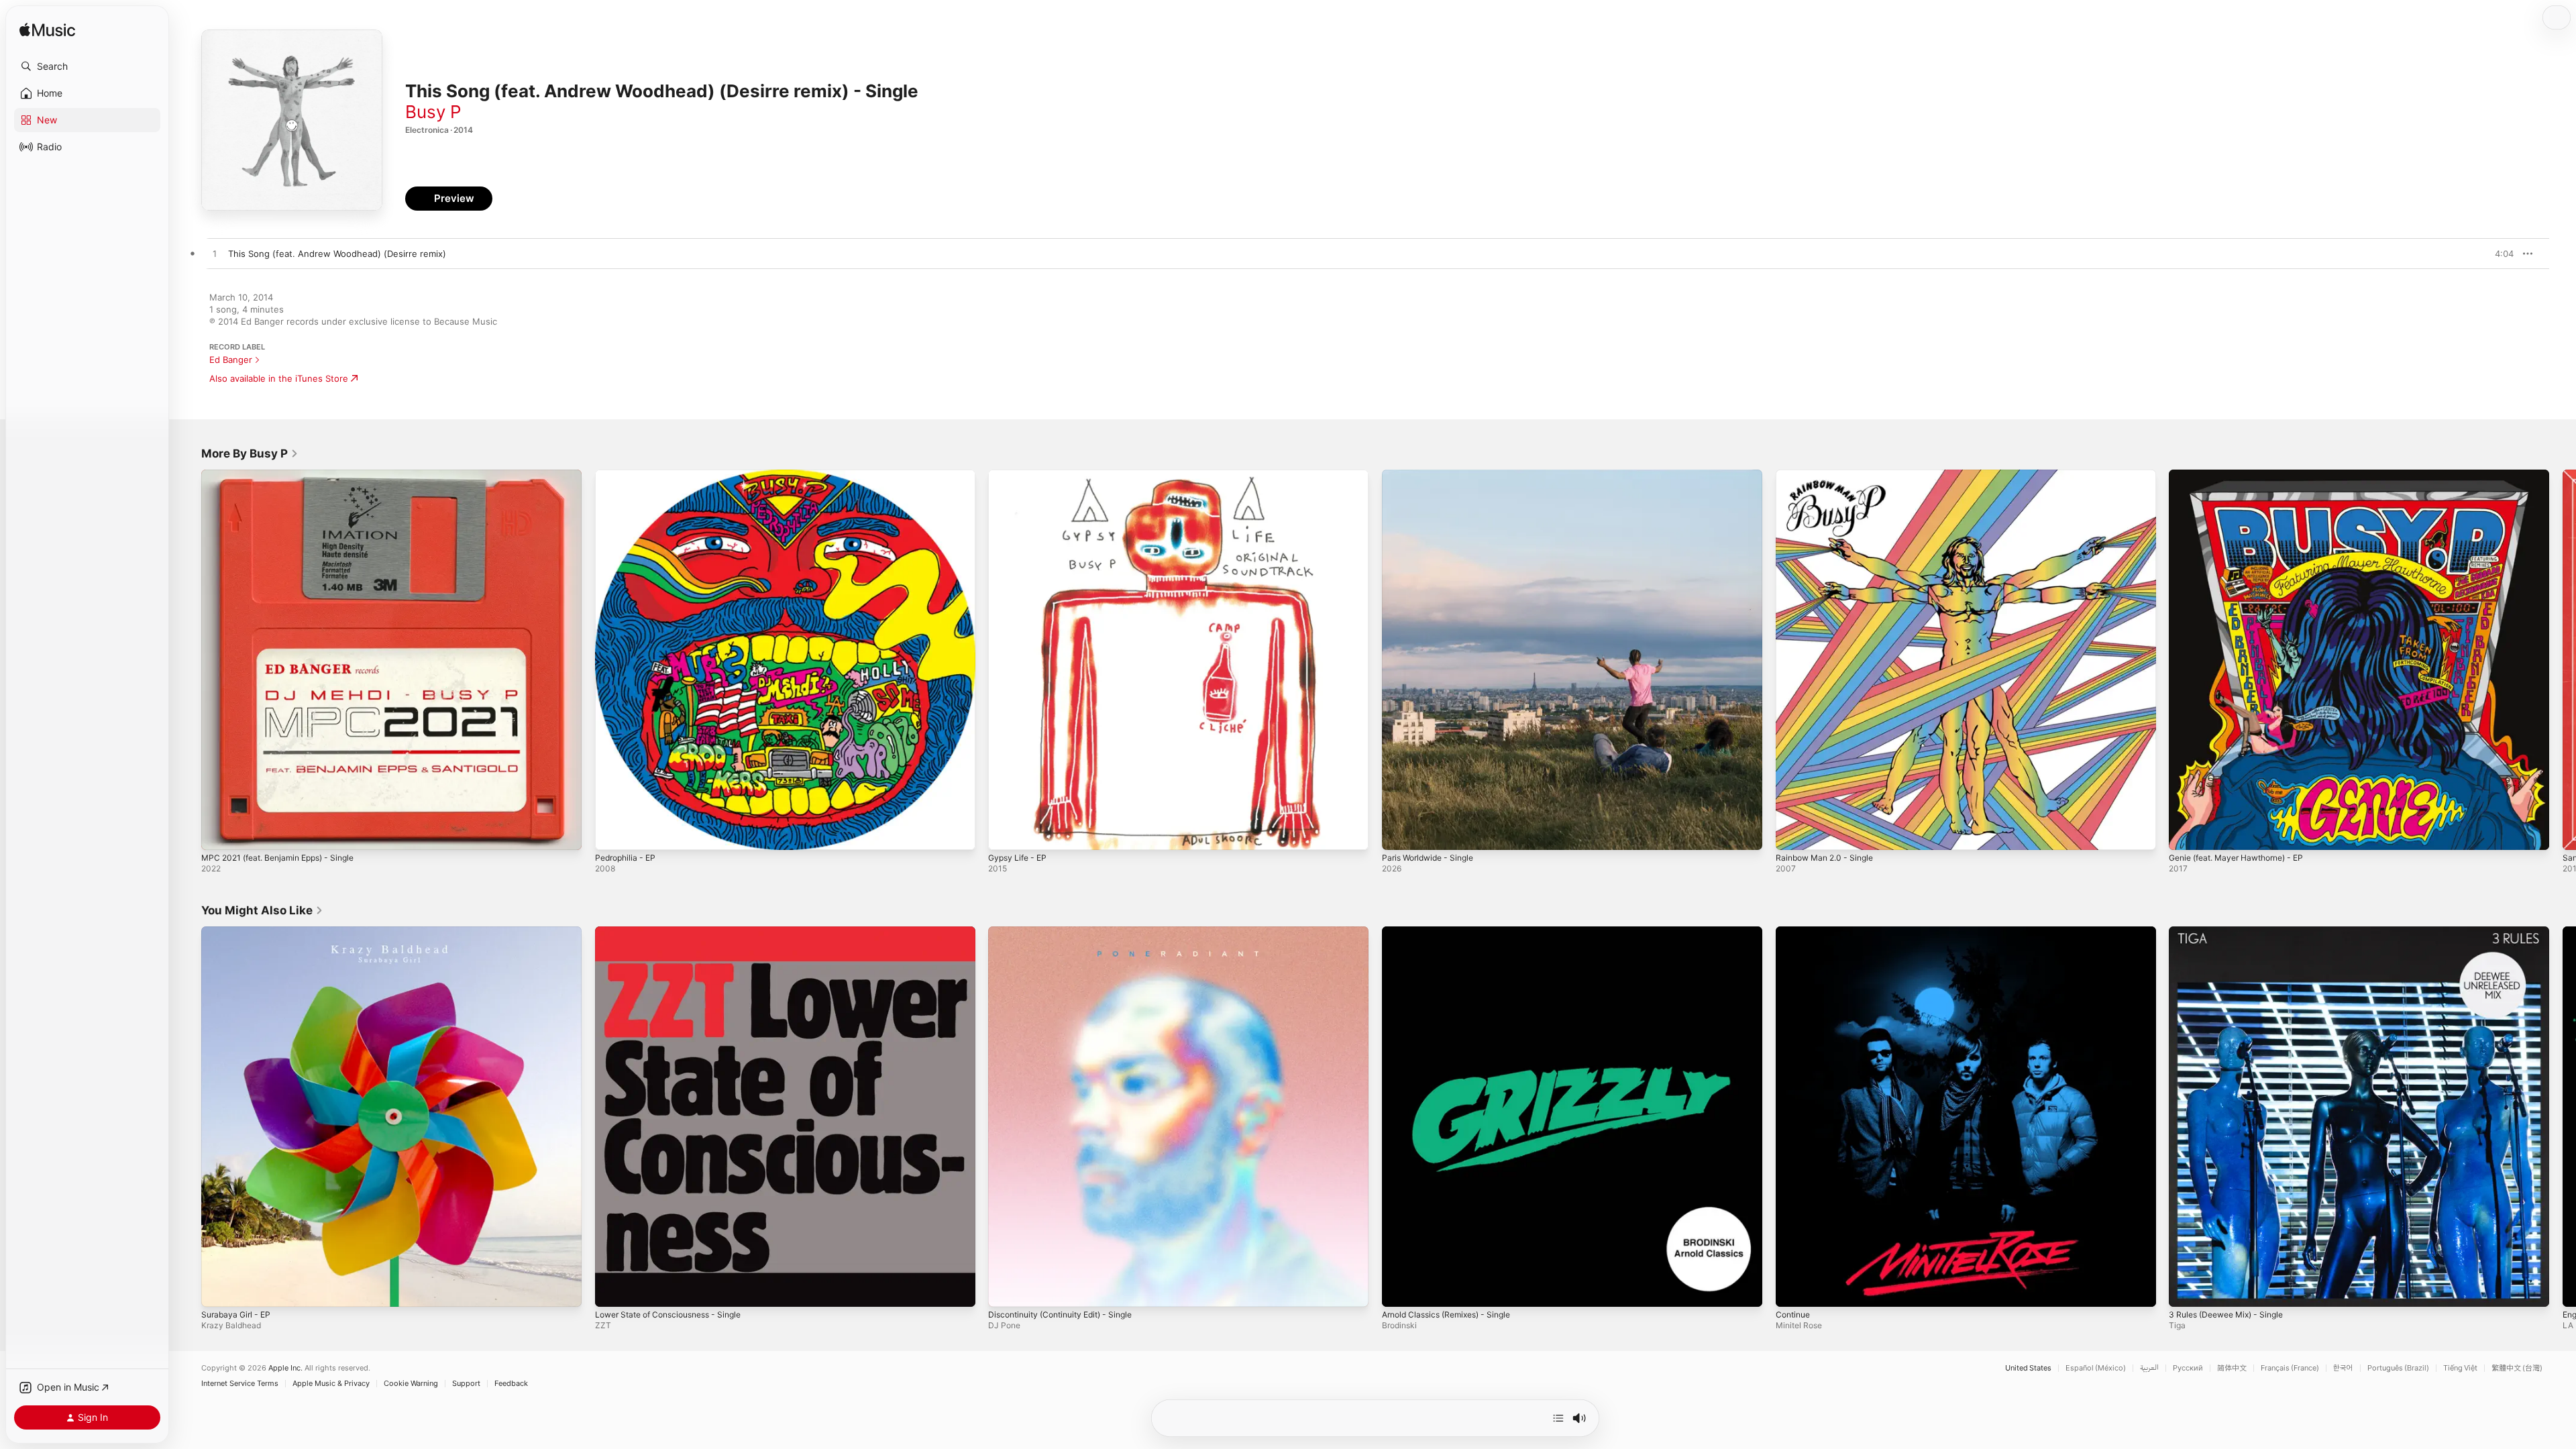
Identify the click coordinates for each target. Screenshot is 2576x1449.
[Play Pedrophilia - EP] (612, 833)
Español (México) (2096, 1368)
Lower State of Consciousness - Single (677, 932)
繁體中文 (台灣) (2517, 1368)
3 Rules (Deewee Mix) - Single (2233, 932)
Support (466, 1384)
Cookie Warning (411, 1384)
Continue (1795, 932)
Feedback (511, 1384)
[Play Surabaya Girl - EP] (218, 1289)
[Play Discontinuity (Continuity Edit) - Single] (1005, 1289)
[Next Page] (2563, 659)
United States (2028, 1368)
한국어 (2343, 1368)
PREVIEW (2499, 254)
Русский (2188, 1368)
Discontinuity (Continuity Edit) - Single (1068, 932)
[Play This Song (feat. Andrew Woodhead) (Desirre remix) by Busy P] (215, 254)
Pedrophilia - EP (628, 475)
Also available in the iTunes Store (279, 378)
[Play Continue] (1792, 1289)
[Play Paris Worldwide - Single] (1399, 833)
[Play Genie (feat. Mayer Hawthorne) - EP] (2186, 833)
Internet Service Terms (240, 1384)
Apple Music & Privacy (331, 1384)
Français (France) (2290, 1368)
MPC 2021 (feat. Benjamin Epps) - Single (286, 475)
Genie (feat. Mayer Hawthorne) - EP (2245, 475)
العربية (2149, 1368)
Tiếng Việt (2460, 1368)
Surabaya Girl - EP (239, 932)
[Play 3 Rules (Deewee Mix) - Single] (2186, 1289)
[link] (250, 453)
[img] (47, 31)
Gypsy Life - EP (1020, 475)
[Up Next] (1558, 1418)
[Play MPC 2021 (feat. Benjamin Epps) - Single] (218, 833)
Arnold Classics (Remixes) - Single (1453, 932)
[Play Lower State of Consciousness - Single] (612, 1289)
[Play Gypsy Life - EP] (1005, 833)
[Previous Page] (188, 659)
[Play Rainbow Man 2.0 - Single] (1792, 833)
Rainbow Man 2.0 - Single (1829, 475)
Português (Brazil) (2398, 1368)
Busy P (433, 112)
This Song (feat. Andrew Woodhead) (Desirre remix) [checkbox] (337, 254)
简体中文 (2232, 1368)
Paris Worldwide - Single (1433, 475)
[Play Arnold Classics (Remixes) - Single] (1399, 1289)
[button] (87, 66)
